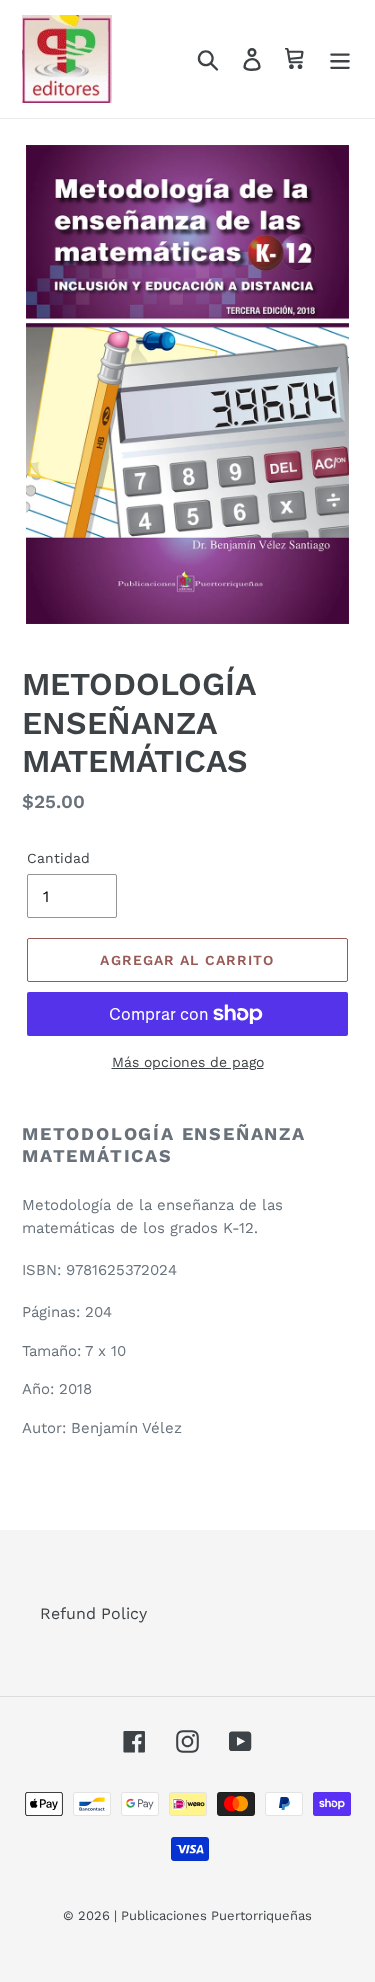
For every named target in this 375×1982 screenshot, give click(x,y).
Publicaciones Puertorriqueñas (216, 1915)
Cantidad (58, 858)
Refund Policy (93, 1613)
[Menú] (340, 59)
